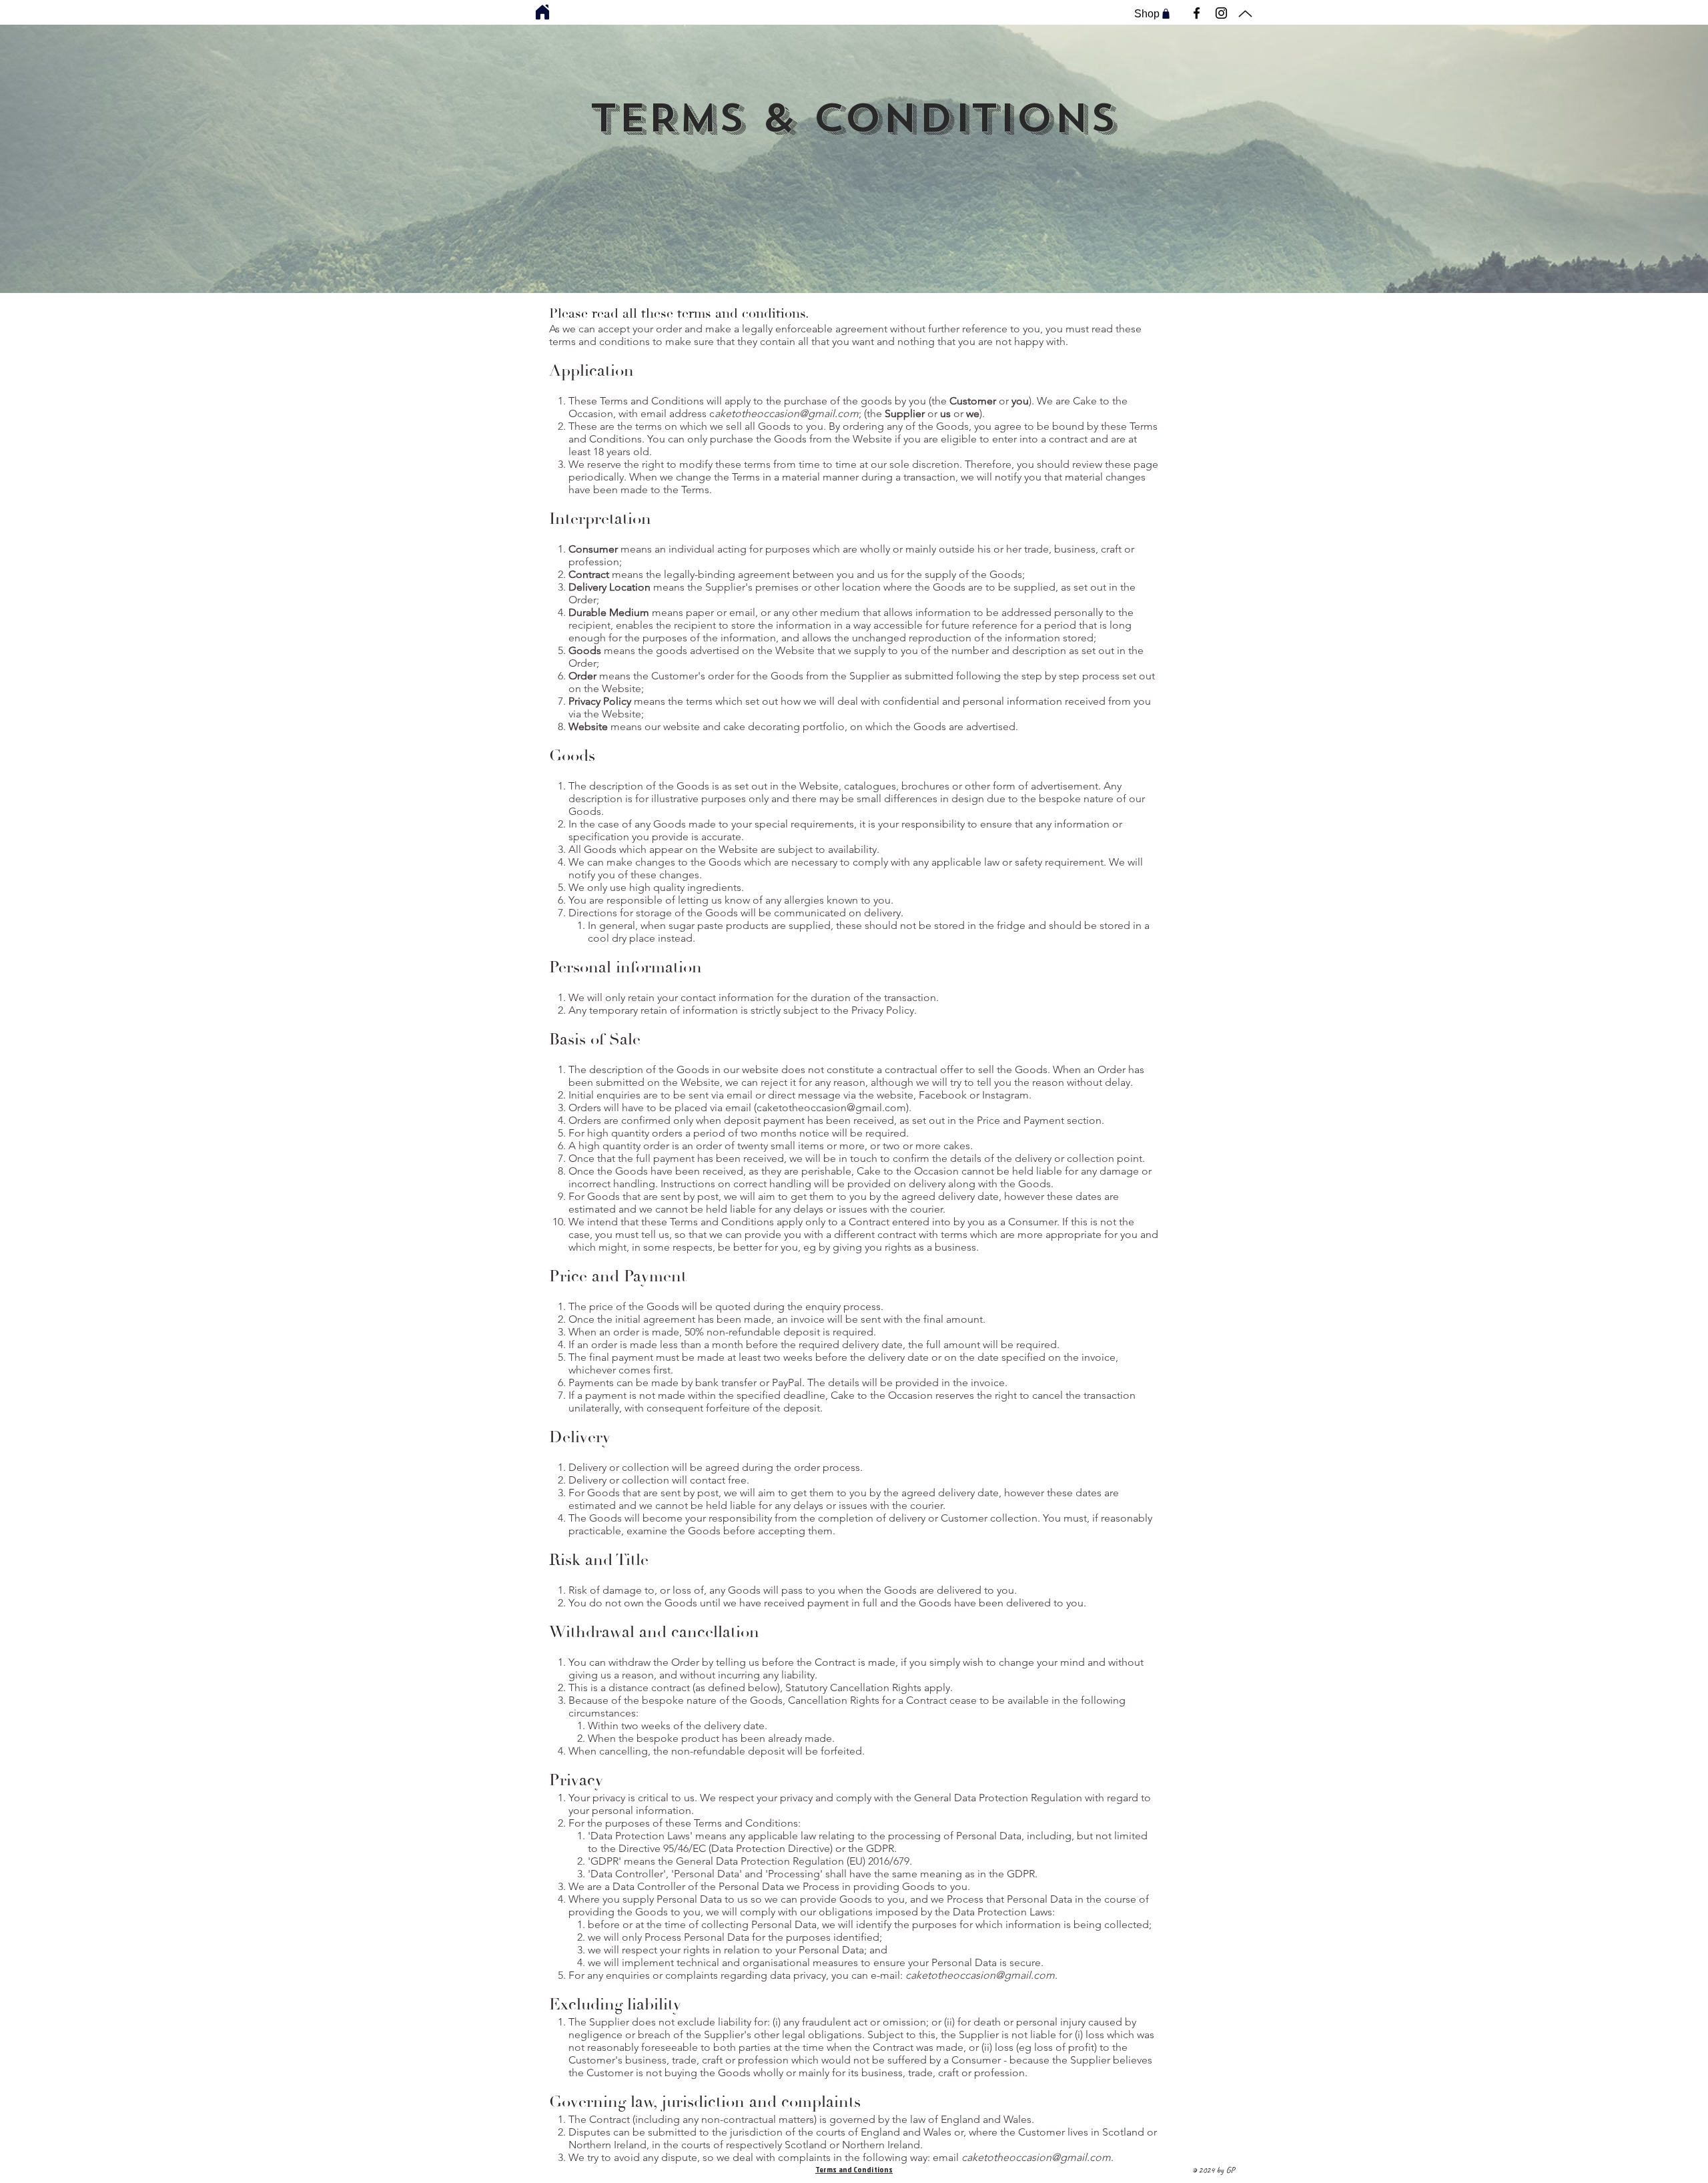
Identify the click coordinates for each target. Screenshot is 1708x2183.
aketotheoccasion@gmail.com (787, 413)
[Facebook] (1197, 13)
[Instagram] (1221, 13)
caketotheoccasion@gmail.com (831, 1108)
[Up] (1245, 14)
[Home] (542, 12)
